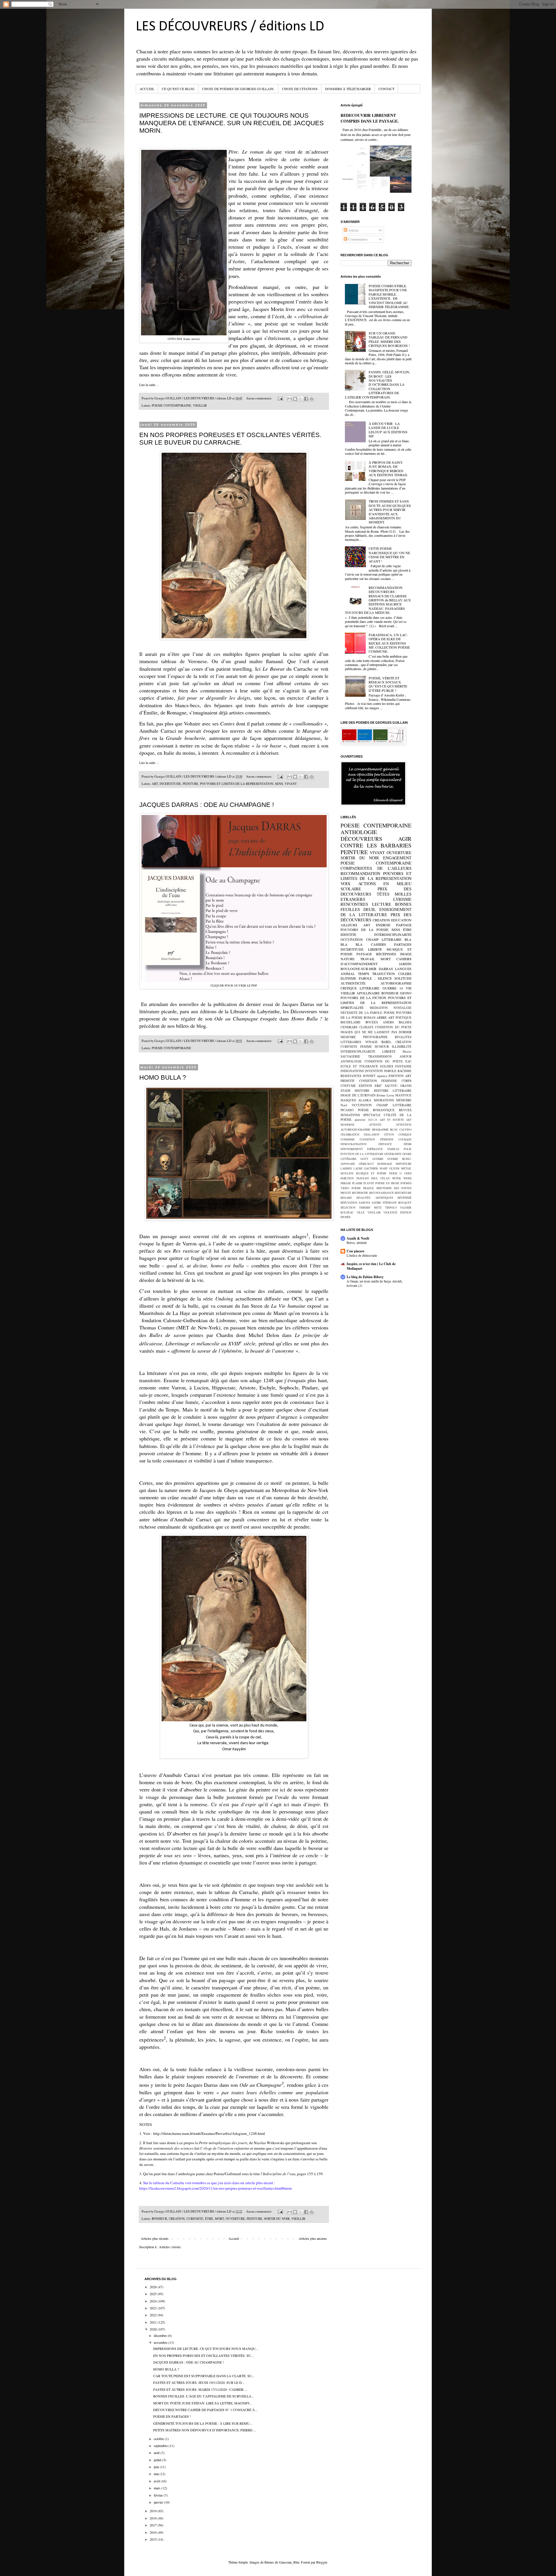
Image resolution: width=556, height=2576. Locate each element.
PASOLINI (363, 1178)
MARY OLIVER (390, 1168)
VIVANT (291, 784)
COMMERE (348, 1139)
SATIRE (376, 1203)
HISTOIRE (362, 1091)
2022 (154, 2315)
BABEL (386, 1042)
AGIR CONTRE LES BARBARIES (376, 842)
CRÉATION (404, 1042)
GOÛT (364, 1159)
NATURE (348, 959)
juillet (158, 2460)
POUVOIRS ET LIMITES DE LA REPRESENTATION (237, 784)
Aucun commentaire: (260, 398)
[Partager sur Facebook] (306, 399)
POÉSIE (356, 1188)
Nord (344, 1105)
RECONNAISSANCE (382, 1193)
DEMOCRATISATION (354, 1144)
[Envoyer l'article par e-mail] (280, 398)
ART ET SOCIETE (392, 1120)
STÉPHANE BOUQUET (397, 1203)
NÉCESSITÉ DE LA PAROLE (361, 1013)
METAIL (406, 1168)
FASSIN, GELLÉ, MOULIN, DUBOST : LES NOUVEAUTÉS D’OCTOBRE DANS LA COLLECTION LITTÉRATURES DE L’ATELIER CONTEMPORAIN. (377, 384)
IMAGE (406, 954)
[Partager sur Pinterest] (312, 399)
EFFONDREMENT (352, 1149)
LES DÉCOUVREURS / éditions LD (230, 27)
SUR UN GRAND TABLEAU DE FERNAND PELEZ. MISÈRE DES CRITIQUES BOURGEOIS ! (389, 339)
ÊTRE (209, 2219)
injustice (382, 1076)
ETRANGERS (353, 899)
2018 (154, 2518)
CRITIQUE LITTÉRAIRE (360, 988)
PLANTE (369, 1183)
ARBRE (382, 1018)
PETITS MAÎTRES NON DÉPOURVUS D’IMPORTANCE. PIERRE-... (205, 2430)
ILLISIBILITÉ (402, 1047)
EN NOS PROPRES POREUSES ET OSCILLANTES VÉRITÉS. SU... (203, 2355)
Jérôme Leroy (385, 1095)
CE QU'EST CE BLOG (178, 89)
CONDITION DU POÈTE (384, 1061)
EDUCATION (401, 920)
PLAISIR (357, 1183)
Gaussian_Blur (289, 2562)
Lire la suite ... (149, 385)
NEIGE (393, 1173)
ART (155, 784)
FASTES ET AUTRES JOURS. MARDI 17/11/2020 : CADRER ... (200, 2389)
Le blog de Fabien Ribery (365, 1277)
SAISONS (364, 1203)
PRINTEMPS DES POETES (394, 1188)
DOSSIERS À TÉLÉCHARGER (348, 89)
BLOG (394, 1130)
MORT (219, 2219)
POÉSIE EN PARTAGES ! (172, 2416)
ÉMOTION (396, 1076)
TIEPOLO (391, 1208)
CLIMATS (366, 1027)
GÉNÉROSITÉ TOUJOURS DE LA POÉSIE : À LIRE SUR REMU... (203, 2423)
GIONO (406, 993)
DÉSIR (408, 1144)
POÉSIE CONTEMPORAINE (376, 863)
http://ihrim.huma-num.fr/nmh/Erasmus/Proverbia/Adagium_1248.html (209, 2133)
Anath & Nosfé (358, 1238)
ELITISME (348, 978)
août (157, 2453)
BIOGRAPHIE (380, 1130)
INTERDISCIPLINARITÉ (358, 1051)
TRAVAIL (367, 959)
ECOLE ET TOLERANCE (359, 1066)
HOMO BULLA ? (163, 1077)
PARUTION (347, 1178)
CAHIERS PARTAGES (391, 944)
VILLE (361, 1212)
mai (157, 2474)
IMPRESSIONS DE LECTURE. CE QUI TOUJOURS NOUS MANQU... (206, 2348)
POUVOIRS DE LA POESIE (364, 929)
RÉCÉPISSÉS (386, 954)
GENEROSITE (393, 1154)
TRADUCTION (384, 974)
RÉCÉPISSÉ (405, 1198)
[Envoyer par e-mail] (290, 399)
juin (157, 2467)
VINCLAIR (374, 1212)
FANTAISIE (403, 1066)
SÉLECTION (348, 1208)
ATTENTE (375, 1125)
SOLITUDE (403, 978)
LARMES (346, 1168)
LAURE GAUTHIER (366, 1168)
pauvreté (360, 1120)
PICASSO (347, 1110)
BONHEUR (159, 2219)
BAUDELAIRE (351, 1022)
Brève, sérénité (357, 1243)
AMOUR (406, 1056)
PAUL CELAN (381, 1178)
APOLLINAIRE (368, 993)
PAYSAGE (364, 954)
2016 (154, 2532)
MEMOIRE (348, 1037)
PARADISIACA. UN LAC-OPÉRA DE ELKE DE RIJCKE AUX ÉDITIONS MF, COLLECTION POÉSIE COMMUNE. (389, 643)
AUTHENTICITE (353, 983)
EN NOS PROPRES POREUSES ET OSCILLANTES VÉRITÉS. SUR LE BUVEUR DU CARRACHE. (230, 439)
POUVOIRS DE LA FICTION (363, 998)
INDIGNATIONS (352, 1071)
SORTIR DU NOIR (277, 2219)
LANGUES (403, 969)
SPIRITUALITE (352, 1007)
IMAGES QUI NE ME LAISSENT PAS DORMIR (376, 1032)
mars (158, 2488)
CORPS (407, 1081)
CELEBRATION (350, 1135)
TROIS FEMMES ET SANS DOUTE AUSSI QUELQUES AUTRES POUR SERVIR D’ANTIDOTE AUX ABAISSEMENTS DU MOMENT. (390, 512)
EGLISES (387, 1066)
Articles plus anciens (313, 2238)
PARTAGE (404, 925)
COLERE (405, 974)
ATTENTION (404, 1125)
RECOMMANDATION (360, 873)
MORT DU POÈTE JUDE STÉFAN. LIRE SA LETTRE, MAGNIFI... (203, 2403)
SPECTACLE (372, 1115)
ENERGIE (383, 925)
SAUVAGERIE (350, 1056)
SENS (279, 784)
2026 (154, 2287)
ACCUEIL (147, 89)
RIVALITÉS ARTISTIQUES (375, 1198)
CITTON (389, 1135)
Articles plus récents (155, 2238)
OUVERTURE (235, 2219)
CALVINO (405, 1130)
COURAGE (405, 1139)
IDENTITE (348, 934)
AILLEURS (349, 925)
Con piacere (355, 1251)
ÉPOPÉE (346, 1217)
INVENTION (374, 1071)
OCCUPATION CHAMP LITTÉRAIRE (382, 1105)
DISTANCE (385, 1144)
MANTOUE (403, 1095)
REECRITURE (403, 1193)
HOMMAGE (385, 1164)
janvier (159, 2502)
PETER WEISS (402, 1178)
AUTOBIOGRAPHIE (396, 983)
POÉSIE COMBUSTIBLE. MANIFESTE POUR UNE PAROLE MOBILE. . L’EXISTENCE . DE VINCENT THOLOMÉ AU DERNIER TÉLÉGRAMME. (389, 296)
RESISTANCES (351, 1076)
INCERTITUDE (170, 784)
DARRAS (386, 969)
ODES (408, 1173)
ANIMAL (348, 974)
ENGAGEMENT (397, 858)
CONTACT (386, 89)
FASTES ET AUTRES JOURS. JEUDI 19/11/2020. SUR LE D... (199, 2382)
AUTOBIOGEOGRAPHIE (355, 1130)
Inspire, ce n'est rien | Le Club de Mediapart (371, 1266)
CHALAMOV (372, 1135)
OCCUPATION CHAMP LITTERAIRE (371, 939)
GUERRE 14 (393, 988)
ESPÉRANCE (375, 1149)
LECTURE (382, 904)
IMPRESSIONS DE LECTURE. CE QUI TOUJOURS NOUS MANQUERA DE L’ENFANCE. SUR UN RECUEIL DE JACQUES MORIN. (232, 123)
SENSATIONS (350, 1115)
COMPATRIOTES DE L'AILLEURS (376, 868)
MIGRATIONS (384, 1100)
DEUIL (370, 909)
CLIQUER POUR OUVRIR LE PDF (234, 985)
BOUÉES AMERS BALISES (388, 1022)
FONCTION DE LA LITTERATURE (362, 1154)
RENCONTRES (354, 904)
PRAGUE (368, 1188)
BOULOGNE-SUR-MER (359, 969)
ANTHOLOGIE (351, 1061)
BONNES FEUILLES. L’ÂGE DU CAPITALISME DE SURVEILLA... (204, 2396)
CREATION (177, 2219)
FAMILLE (393, 1149)
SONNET (369, 1076)
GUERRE (378, 1159)
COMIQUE (405, 1135)
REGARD (346, 1198)
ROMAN (370, 1018)
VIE (409, 988)
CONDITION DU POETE (393, 1027)
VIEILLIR (200, 405)
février (159, 2495)
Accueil (234, 2238)
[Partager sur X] (301, 399)
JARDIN (405, 964)
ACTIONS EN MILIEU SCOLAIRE (376, 886)
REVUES (405, 1110)
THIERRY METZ (371, 1208)
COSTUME (348, 1086)
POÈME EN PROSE (387, 1183)
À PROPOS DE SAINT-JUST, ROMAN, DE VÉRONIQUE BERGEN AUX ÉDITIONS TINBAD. (388, 469)
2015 (154, 2539)
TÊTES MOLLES (394, 894)
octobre (159, 2439)
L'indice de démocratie (362, 1255)
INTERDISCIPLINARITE (393, 934)
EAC (408, 1061)
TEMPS (364, 974)
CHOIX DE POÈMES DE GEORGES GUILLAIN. (238, 89)
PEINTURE (191, 784)
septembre (161, 2446)
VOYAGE (371, 1042)
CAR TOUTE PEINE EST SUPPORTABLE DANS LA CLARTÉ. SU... (204, 2376)
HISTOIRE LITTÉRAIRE (393, 1091)
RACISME (405, 1071)
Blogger (322, 2562)
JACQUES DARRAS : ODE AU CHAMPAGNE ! (207, 805)
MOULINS (347, 1173)
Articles (353, 230)
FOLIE (408, 1149)
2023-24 (373, 1120)
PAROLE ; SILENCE (375, 978)
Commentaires (357, 239)
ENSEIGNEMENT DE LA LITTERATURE (376, 912)
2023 (154, 2308)
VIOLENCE (390, 1212)
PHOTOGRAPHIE (375, 1037)
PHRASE (346, 1183)
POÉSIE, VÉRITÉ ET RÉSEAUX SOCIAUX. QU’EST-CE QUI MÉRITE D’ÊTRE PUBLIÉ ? (388, 684)
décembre (161, 2335)
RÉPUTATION (349, 1203)
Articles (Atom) (170, 2247)
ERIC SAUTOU (386, 1086)
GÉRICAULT (366, 1164)
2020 (154, 2329)
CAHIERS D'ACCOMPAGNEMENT (376, 961)
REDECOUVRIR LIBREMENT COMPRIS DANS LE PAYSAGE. (370, 118)
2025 (154, 2294)
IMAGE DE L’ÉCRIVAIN (358, 1095)
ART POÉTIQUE (400, 1018)
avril (157, 2481)
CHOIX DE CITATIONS (300, 89)
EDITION (365, 1086)
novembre (161, 2342)
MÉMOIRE (404, 1100)
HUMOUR (382, 1047)
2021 (154, 2322)
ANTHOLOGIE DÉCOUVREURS (361, 835)
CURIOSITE (195, 2219)
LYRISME (402, 899)
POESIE (389, 1013)
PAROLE (390, 1071)
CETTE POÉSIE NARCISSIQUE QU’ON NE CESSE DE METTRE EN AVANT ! (389, 555)
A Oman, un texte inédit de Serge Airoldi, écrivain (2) (375, 1283)
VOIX (345, 884)
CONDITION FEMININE (378, 1081)
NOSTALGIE (403, 1008)
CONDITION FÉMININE (376, 1139)
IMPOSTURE (404, 1164)
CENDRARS (349, 1027)
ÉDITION (406, 1212)
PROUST (346, 1193)
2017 (154, 2525)
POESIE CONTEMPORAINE (171, 405)
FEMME (366, 1047)
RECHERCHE (360, 1193)
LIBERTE (375, 949)
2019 (154, 2511)
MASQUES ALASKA (356, 1100)
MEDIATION (379, 1008)
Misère (407, 1051)
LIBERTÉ (389, 1051)
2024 (154, 2301)
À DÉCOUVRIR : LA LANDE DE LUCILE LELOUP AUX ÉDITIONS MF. (388, 430)
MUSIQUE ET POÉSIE (371, 1173)
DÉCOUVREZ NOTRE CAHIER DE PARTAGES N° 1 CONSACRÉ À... (205, 2410)
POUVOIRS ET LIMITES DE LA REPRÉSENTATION (376, 1000)
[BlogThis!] (295, 399)
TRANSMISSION (380, 1056)
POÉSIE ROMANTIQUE (376, 1110)
